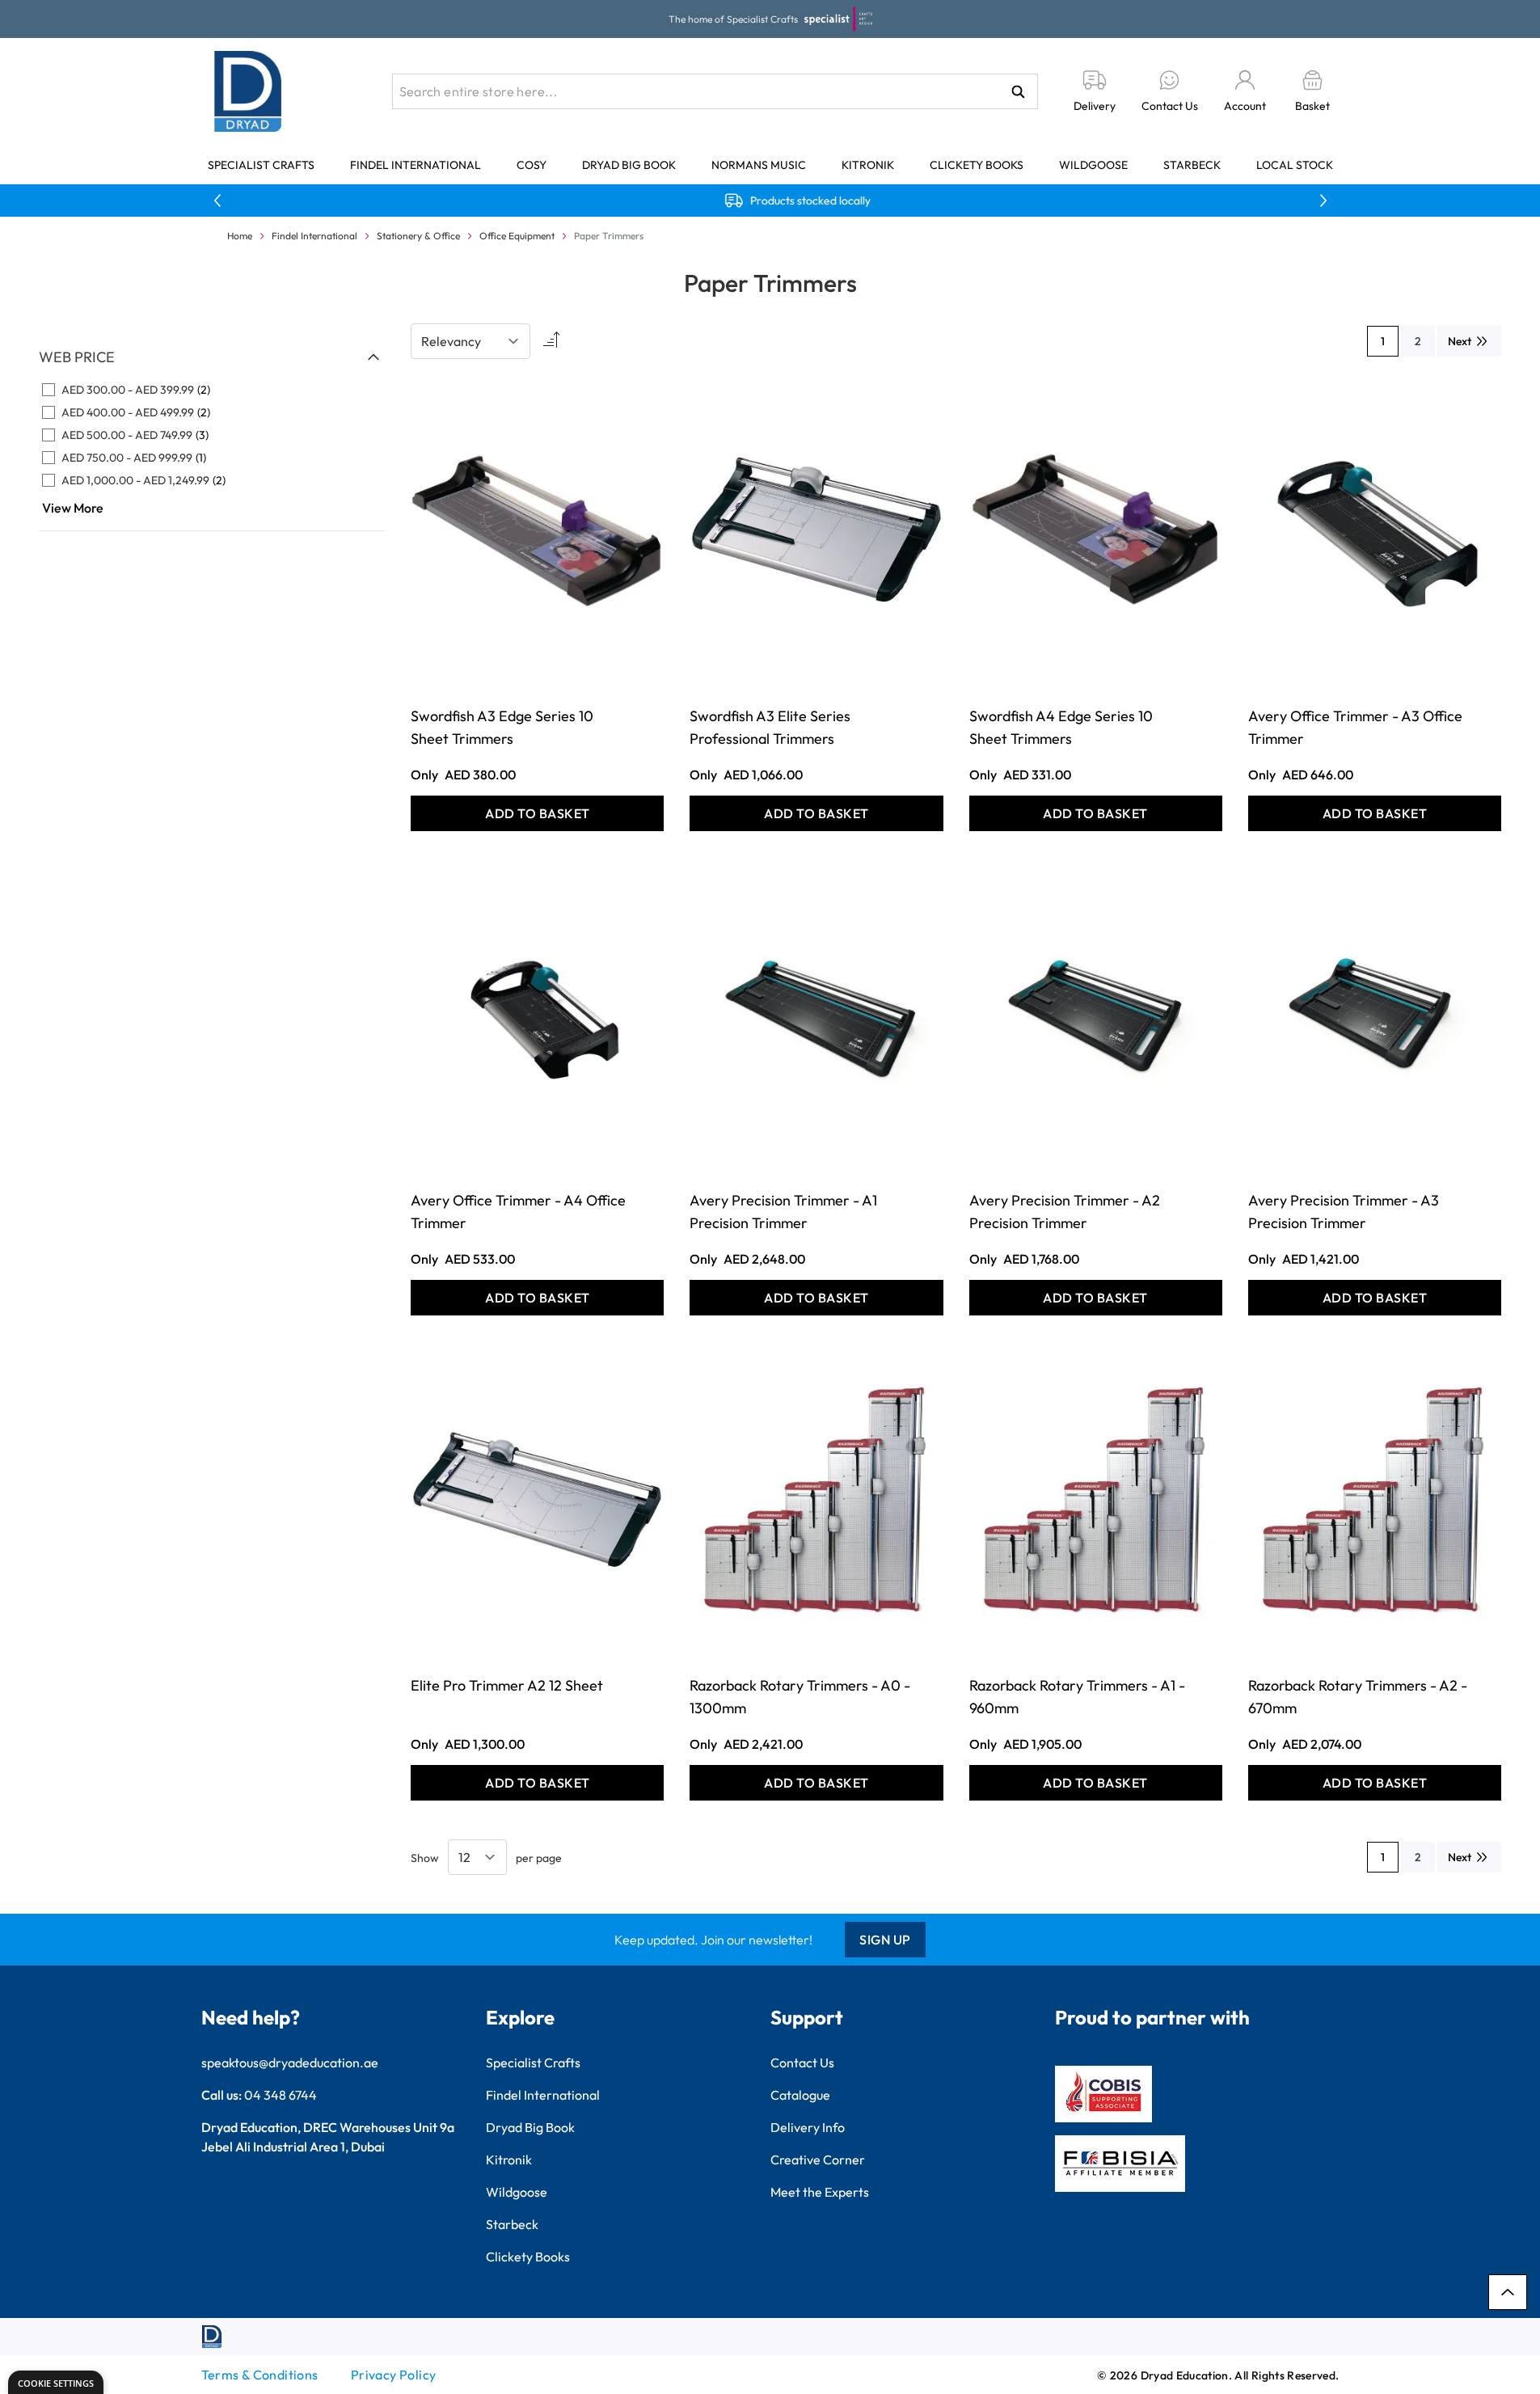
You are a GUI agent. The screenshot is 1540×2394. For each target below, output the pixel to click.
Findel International (416, 165)
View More (73, 508)
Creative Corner (818, 2160)
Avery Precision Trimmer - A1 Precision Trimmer (783, 1212)
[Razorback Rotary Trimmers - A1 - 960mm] (1096, 1499)
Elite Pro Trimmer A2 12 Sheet (507, 1685)
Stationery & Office (418, 236)
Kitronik (868, 165)
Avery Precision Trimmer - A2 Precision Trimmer (1065, 1212)
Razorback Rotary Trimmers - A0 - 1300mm (800, 1697)
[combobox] (715, 91)
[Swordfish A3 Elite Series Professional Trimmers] (816, 530)
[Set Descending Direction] (550, 341)
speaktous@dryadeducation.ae (290, 2063)
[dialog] (56, 2382)
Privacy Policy (394, 2375)
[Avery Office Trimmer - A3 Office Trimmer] (1375, 530)
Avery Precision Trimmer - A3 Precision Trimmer (1344, 1212)
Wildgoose (1093, 165)
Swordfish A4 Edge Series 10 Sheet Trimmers (1061, 727)
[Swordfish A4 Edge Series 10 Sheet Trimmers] (1096, 530)
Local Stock (1295, 165)
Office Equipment (517, 236)
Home (240, 236)
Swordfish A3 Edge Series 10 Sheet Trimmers (502, 727)
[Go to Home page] (248, 91)
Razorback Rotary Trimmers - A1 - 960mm (1077, 1697)
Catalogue (800, 2095)
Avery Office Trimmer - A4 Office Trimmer (518, 1212)
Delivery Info (808, 2127)
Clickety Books (977, 165)
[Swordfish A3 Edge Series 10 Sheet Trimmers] (537, 530)
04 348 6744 (281, 2095)
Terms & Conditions (260, 2375)
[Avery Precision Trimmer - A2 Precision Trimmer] (1096, 1015)
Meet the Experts (820, 2192)
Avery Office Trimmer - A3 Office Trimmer (1355, 727)
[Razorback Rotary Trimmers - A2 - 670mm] (1375, 1499)
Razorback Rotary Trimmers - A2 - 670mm (1358, 1697)
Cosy (532, 165)
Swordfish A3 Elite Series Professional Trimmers (770, 727)
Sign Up (885, 1940)
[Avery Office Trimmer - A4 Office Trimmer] (537, 1015)
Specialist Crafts (261, 165)
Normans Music (759, 165)
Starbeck (1192, 165)
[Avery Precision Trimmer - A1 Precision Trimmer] (816, 1015)
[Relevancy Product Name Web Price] (470, 341)
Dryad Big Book (629, 165)
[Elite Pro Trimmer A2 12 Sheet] (537, 1499)
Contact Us (802, 2063)
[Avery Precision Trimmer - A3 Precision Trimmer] (1375, 1015)
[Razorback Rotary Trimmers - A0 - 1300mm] (816, 1499)
